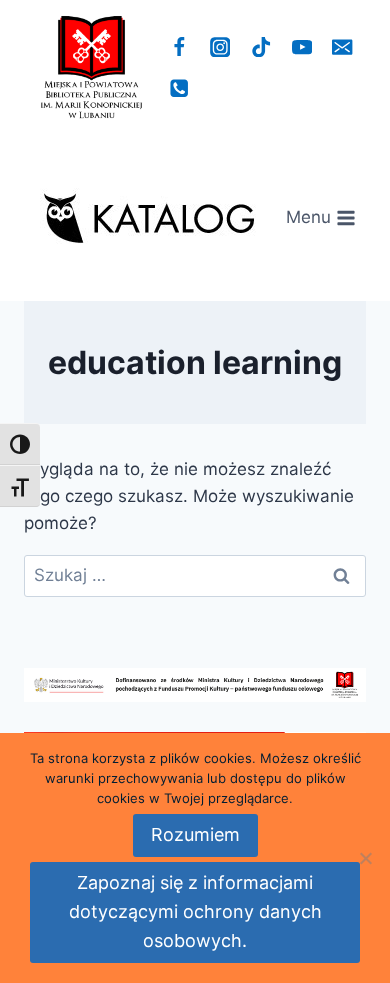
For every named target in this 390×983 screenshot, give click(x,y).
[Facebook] (179, 47)
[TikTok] (261, 47)
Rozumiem (195, 834)
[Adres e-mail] (342, 47)
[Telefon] (179, 88)
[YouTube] (301, 47)
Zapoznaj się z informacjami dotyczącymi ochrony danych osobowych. (195, 911)
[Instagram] (220, 47)
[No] (365, 858)
